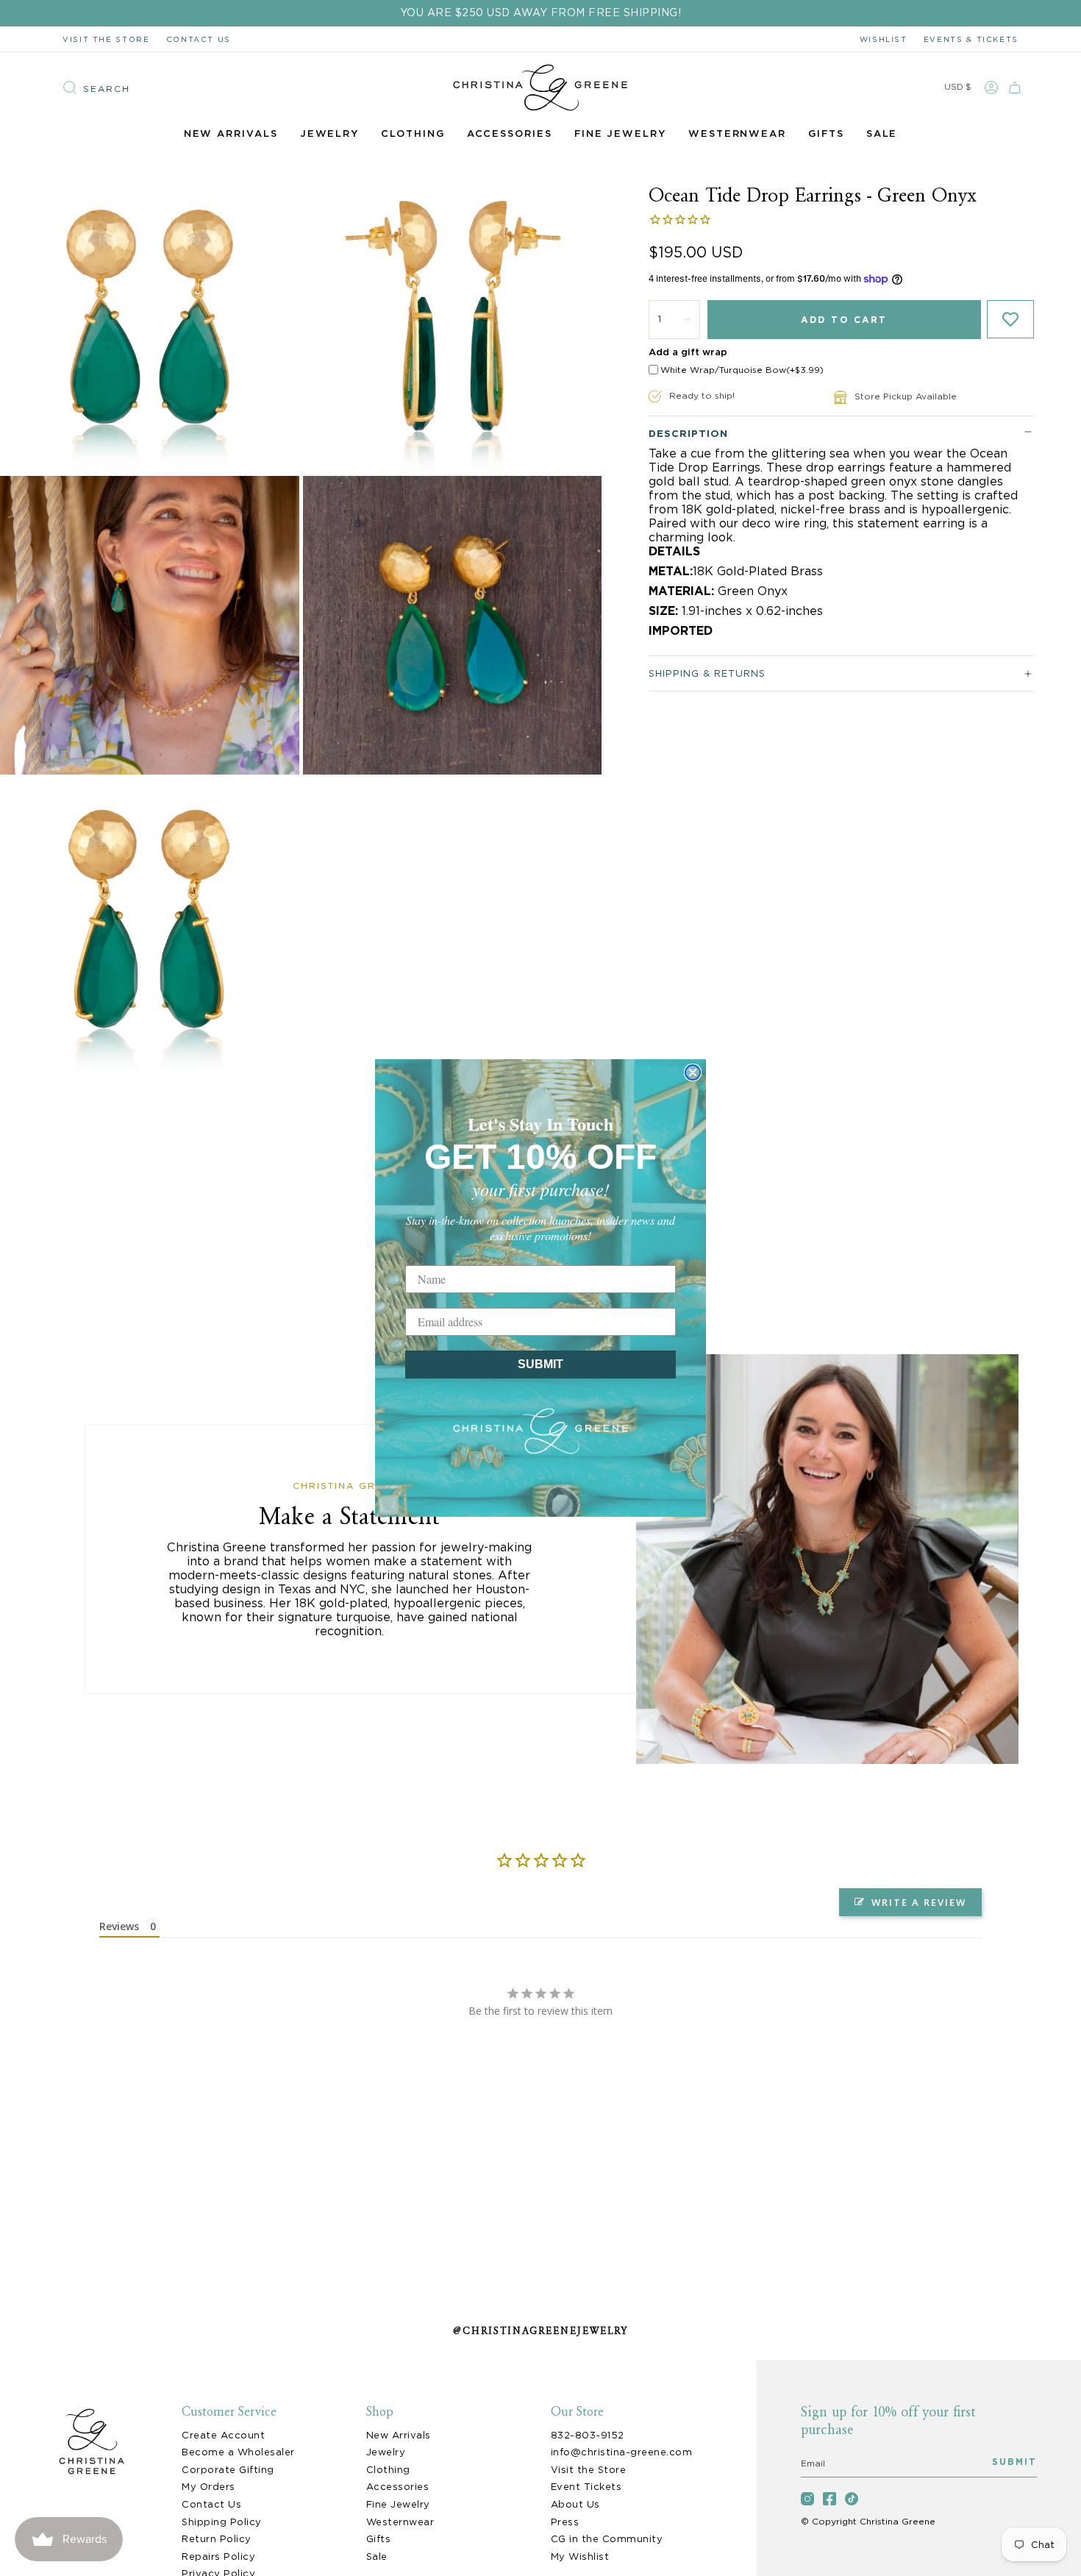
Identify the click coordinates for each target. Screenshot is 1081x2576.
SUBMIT (540, 1364)
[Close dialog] (693, 1072)
